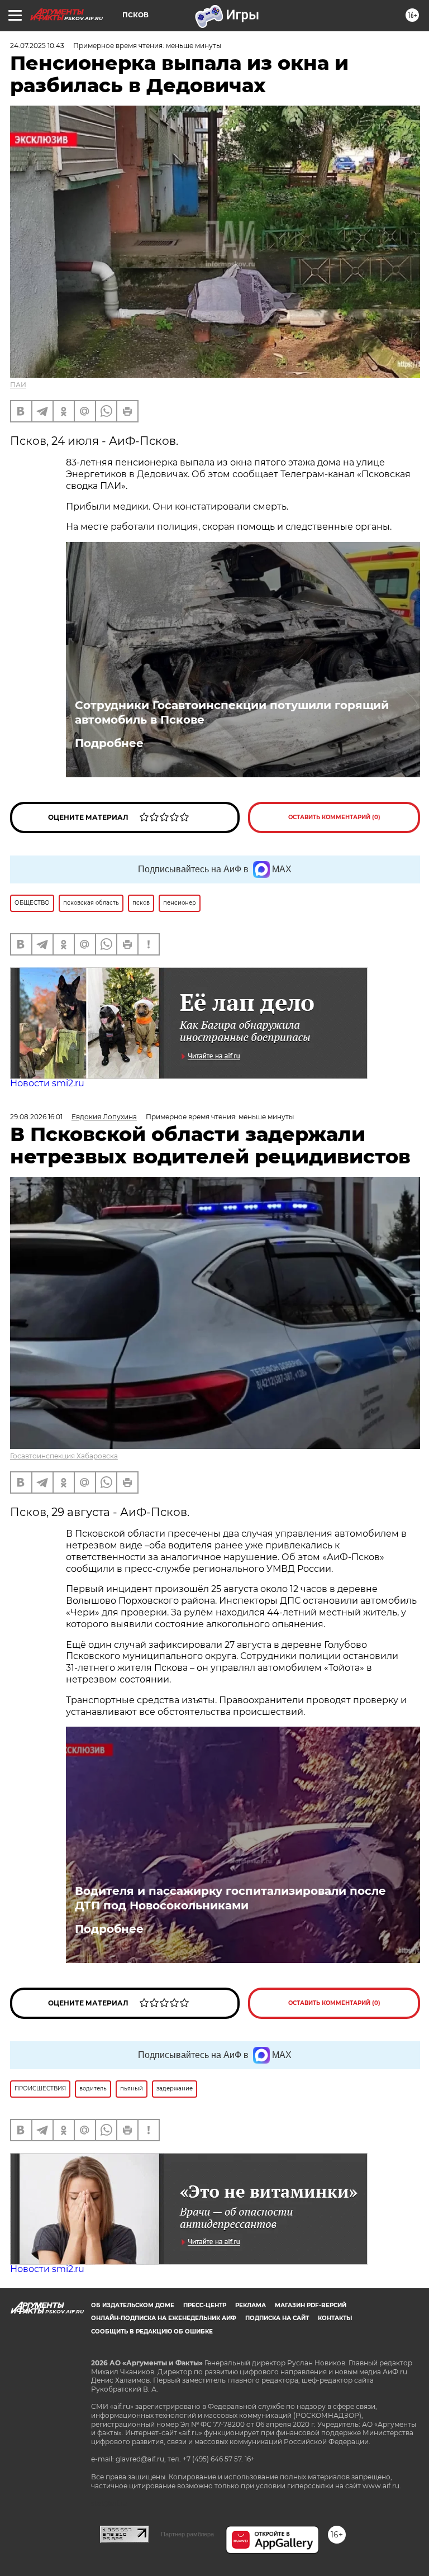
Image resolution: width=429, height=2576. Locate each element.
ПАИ (18, 385)
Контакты (335, 2318)
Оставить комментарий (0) (334, 817)
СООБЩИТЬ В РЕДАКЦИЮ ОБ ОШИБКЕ (152, 2332)
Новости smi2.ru (47, 1083)
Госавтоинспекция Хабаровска (64, 1456)
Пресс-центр (205, 2305)
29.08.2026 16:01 (36, 1117)
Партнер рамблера (187, 2534)
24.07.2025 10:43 (37, 46)
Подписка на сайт (277, 2318)
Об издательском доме (133, 2305)
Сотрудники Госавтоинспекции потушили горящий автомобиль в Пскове (232, 712)
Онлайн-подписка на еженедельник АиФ (164, 2318)
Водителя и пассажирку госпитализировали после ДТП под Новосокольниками (230, 1898)
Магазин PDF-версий (311, 2305)
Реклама (251, 2305)
